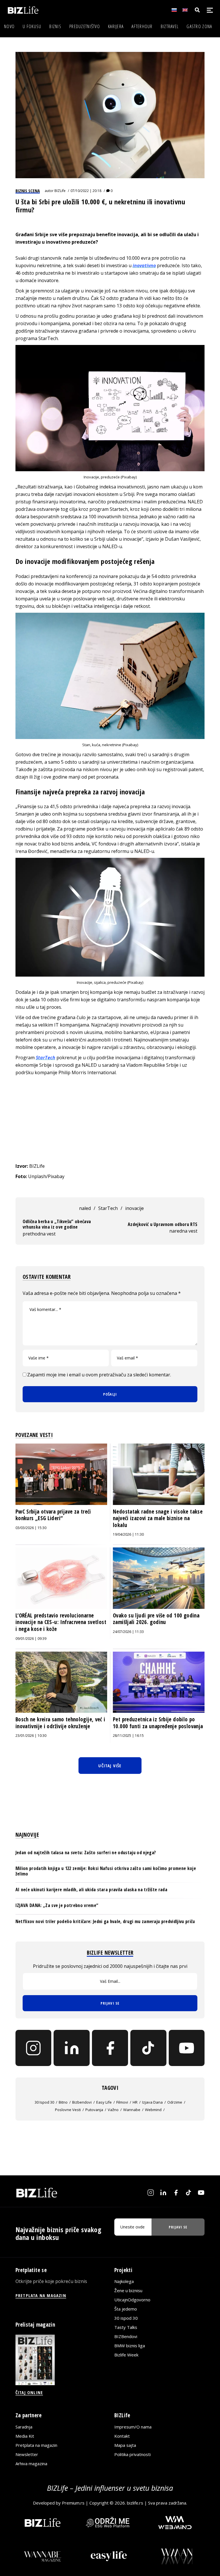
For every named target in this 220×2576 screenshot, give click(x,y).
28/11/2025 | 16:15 (128, 1736)
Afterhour (142, 26)
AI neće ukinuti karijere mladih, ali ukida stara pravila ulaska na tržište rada (91, 1890)
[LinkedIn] (72, 2048)
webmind (153, 2110)
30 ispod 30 (44, 2102)
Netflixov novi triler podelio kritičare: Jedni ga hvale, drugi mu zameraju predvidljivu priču (105, 1921)
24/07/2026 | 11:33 (128, 1632)
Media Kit (25, 2436)
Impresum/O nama (133, 2427)
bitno (63, 2102)
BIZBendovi (126, 2336)
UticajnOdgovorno (132, 2300)
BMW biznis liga (130, 2346)
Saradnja (24, 2427)
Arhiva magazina (31, 2464)
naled (85, 1208)
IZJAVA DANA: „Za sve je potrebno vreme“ (57, 1905)
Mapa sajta (125, 2445)
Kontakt (122, 2436)
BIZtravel (170, 26)
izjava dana (152, 2102)
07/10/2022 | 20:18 (86, 191)
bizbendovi (82, 2102)
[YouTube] (187, 2048)
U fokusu (32, 26)
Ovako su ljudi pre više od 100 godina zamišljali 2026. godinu (156, 1619)
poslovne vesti (68, 2110)
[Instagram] (34, 2048)
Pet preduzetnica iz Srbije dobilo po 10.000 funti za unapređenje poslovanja (158, 1723)
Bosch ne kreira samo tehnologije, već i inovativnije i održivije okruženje (60, 1723)
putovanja (94, 2110)
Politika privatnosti (132, 2454)
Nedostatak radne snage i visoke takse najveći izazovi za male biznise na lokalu (158, 1518)
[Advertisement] (110, 1119)
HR (135, 2102)
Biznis (55, 26)
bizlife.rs (135, 2503)
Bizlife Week (126, 2355)
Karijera (116, 26)
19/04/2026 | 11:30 (128, 1534)
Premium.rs (73, 2503)
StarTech (108, 1208)
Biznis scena (28, 191)
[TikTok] (148, 2048)
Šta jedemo (126, 2309)
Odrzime (175, 2102)
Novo (9, 26)
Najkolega (124, 2281)
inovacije (134, 1208)
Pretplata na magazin (36, 2445)
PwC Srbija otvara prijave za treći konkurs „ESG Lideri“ (53, 1515)
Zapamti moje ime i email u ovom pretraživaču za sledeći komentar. (99, 1375)
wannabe (132, 2110)
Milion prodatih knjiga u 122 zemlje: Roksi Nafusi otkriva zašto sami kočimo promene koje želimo (106, 1871)
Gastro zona (199, 26)
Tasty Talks (126, 2327)
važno (113, 2110)
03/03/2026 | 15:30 (31, 1528)
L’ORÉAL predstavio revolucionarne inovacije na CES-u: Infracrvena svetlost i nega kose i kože (61, 1622)
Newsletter (27, 2454)
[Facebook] (110, 2048)
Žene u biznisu (128, 2290)
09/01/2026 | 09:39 (31, 1639)
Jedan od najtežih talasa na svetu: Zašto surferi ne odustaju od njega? (86, 1853)
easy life (104, 2102)
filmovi (122, 2102)
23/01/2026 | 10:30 (31, 1736)
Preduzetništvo (85, 26)
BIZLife (60, 191)
